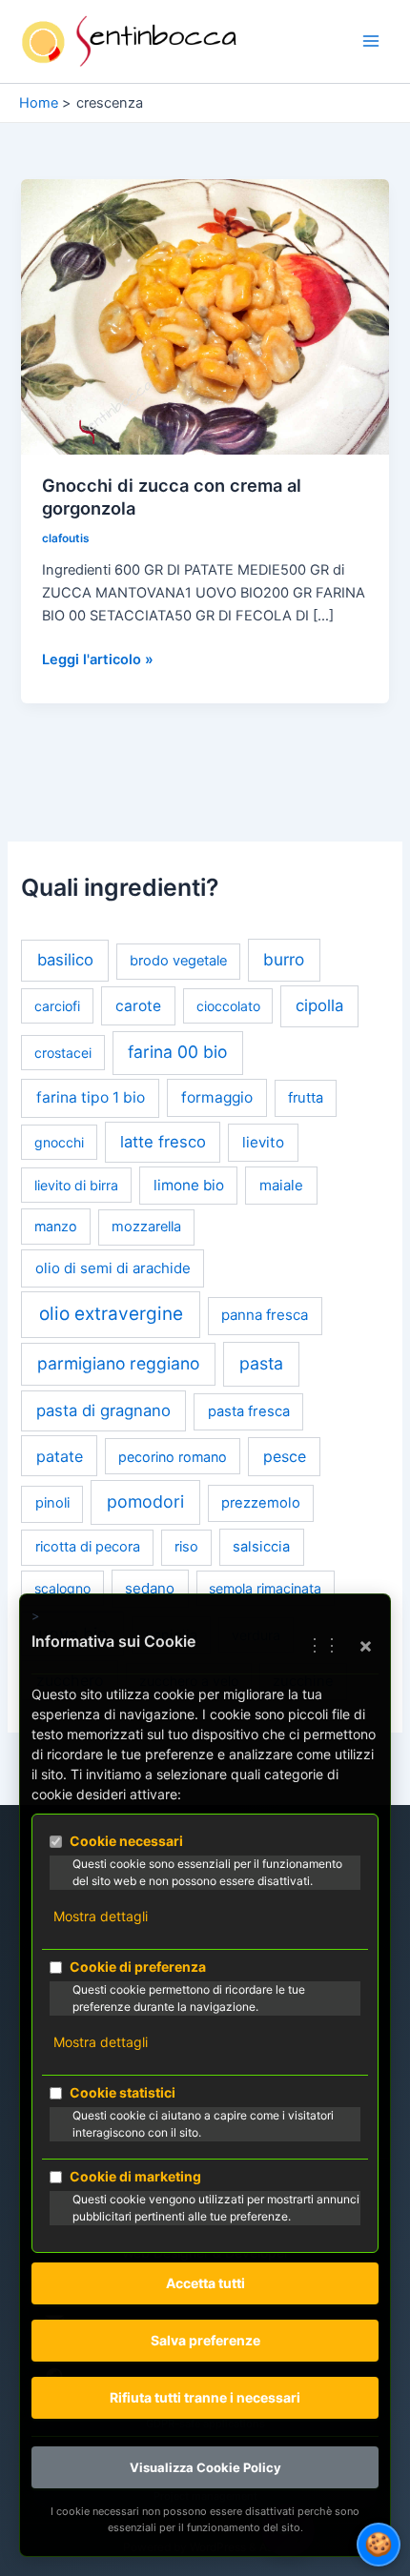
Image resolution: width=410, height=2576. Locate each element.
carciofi (57, 1006)
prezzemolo (261, 1503)
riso (186, 1547)
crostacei (63, 1053)
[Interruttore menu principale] (371, 42)
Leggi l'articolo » (98, 660)
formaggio (217, 1097)
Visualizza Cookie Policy (205, 2467)
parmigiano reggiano (118, 1363)
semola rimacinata (265, 1588)
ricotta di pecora (88, 1547)
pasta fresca (249, 1411)
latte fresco (163, 1142)
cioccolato (228, 1006)
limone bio (189, 1185)
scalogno (62, 1588)
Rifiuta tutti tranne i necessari (205, 2397)
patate (60, 1456)
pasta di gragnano (103, 1410)
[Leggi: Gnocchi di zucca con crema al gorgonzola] (205, 315)
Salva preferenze (205, 2340)
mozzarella (146, 1227)
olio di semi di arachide (113, 1268)
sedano (150, 1588)
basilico (65, 960)
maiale (281, 1185)
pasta (261, 1363)
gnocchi (59, 1142)
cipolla (319, 1005)
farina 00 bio (177, 1052)
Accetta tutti (205, 2283)
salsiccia (261, 1547)
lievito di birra (76, 1185)
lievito (263, 1142)
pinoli (52, 1503)
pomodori (145, 1501)
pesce (285, 1457)
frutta (306, 1098)
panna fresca (265, 1315)
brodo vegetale (178, 961)
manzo (56, 1226)
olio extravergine (111, 1314)
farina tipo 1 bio (91, 1097)
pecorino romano (173, 1457)
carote (138, 1006)
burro (284, 959)
